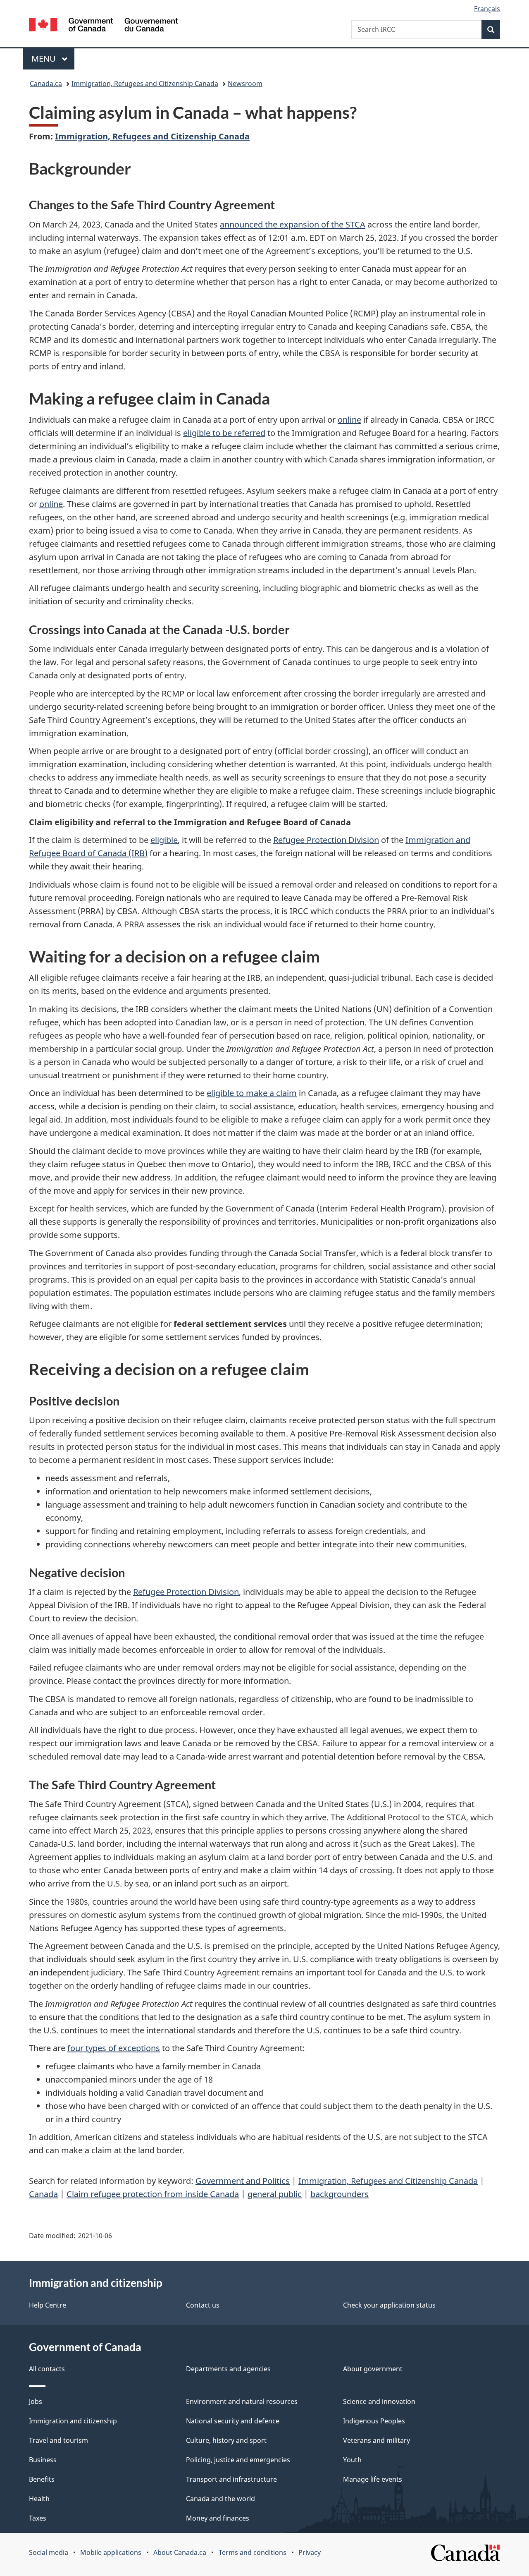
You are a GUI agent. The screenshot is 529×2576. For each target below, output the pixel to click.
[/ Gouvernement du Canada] (103, 26)
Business (43, 2460)
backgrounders (340, 2194)
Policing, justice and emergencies (238, 2460)
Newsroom (245, 84)
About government (373, 2369)
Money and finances (218, 2518)
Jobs (36, 2401)
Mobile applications (111, 2552)
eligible (164, 840)
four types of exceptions (114, 2048)
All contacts (47, 2369)
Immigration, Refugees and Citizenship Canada (145, 84)
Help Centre (48, 2305)
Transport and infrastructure (231, 2479)
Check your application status (389, 2305)
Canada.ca (46, 84)
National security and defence (233, 2421)
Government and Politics (243, 2181)
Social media (49, 2552)
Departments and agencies (228, 2369)
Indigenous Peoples (374, 2421)
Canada (43, 2194)
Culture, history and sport (226, 2440)
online (349, 420)
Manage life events (373, 2479)
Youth (352, 2460)
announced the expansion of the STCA (293, 224)
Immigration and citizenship (73, 2421)
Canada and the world (220, 2499)
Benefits (42, 2479)
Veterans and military (376, 2440)
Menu (45, 59)
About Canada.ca (180, 2552)
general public (275, 2194)
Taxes (38, 2518)
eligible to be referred (224, 433)
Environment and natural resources (242, 2401)
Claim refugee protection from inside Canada (153, 2194)
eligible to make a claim (252, 1093)
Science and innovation (379, 2401)
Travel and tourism (58, 2440)
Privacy (310, 2552)
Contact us (203, 2305)
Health (39, 2499)
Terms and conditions (253, 2552)
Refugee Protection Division (326, 840)
